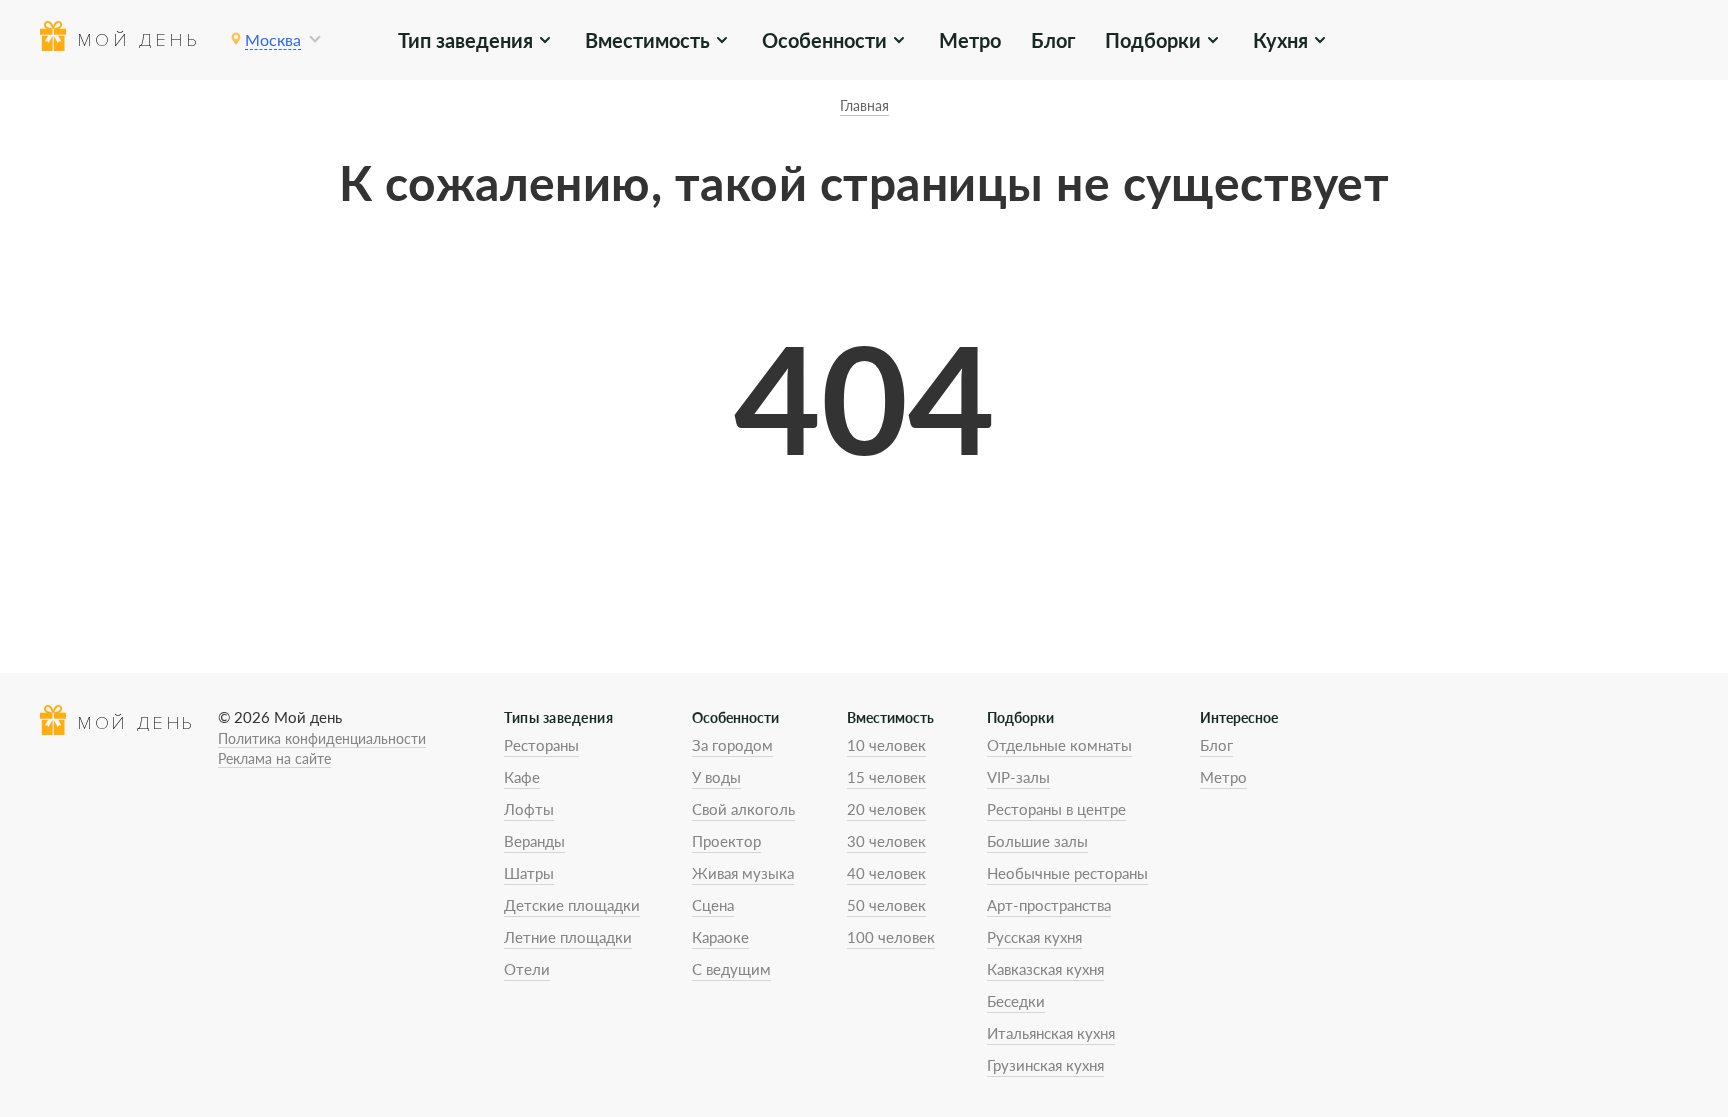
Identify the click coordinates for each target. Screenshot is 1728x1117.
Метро (970, 40)
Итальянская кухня (1051, 1033)
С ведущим (731, 969)
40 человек (886, 873)
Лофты (529, 809)
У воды (716, 777)
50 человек (886, 905)
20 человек (886, 809)
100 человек (891, 937)
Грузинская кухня (1045, 1065)
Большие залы (1037, 841)
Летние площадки (568, 937)
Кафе (522, 777)
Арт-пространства (1049, 905)
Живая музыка (743, 873)
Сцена (713, 905)
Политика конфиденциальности (322, 738)
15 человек (886, 777)
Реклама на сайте (274, 758)
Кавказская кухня (1045, 969)
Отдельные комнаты (1059, 745)
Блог (1053, 40)
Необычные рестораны (1067, 873)
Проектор (726, 841)
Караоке (720, 937)
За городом (732, 745)
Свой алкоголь (743, 809)
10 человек (886, 745)
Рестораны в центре (1056, 809)
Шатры (529, 873)
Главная (864, 105)
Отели (527, 969)
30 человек (886, 841)
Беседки (1016, 1001)
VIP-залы (1018, 777)
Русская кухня (1034, 937)
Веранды (534, 841)
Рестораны (541, 745)
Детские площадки (572, 905)
